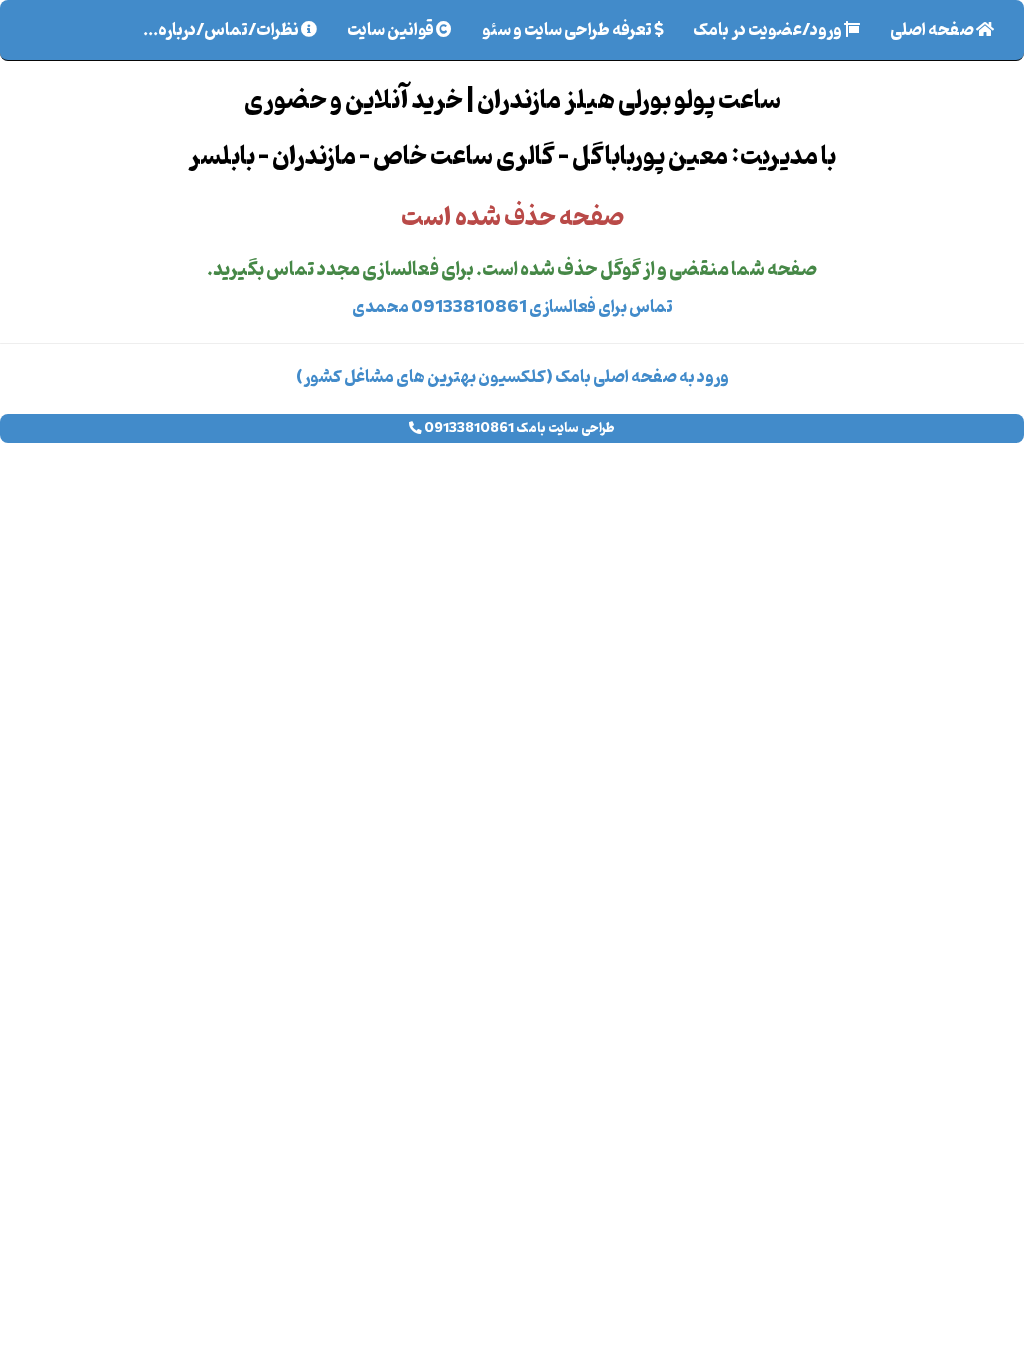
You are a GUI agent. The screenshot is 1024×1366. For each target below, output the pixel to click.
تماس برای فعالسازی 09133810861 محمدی (512, 308)
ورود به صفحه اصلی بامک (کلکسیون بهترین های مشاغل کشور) (512, 378)
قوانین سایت (391, 31)
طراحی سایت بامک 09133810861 (518, 428)
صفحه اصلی (925, 31)
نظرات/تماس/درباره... (222, 31)
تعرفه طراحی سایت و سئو (568, 31)
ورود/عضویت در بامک (768, 31)
